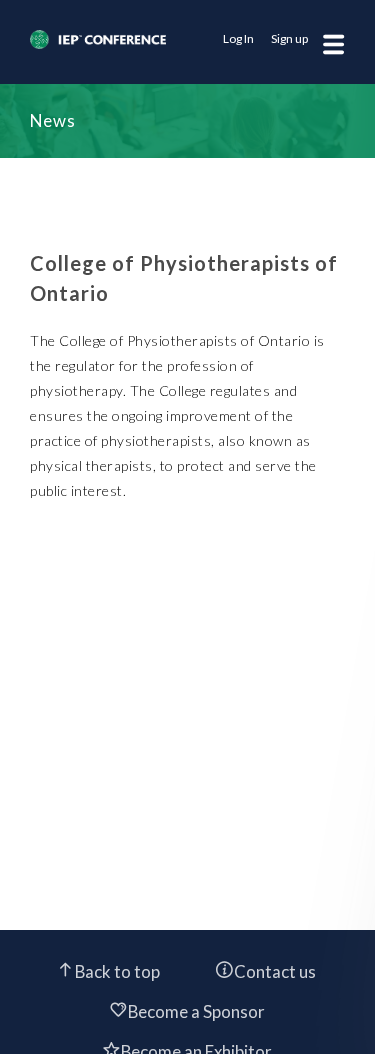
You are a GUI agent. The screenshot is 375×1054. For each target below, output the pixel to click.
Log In (238, 38)
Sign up (289, 38)
